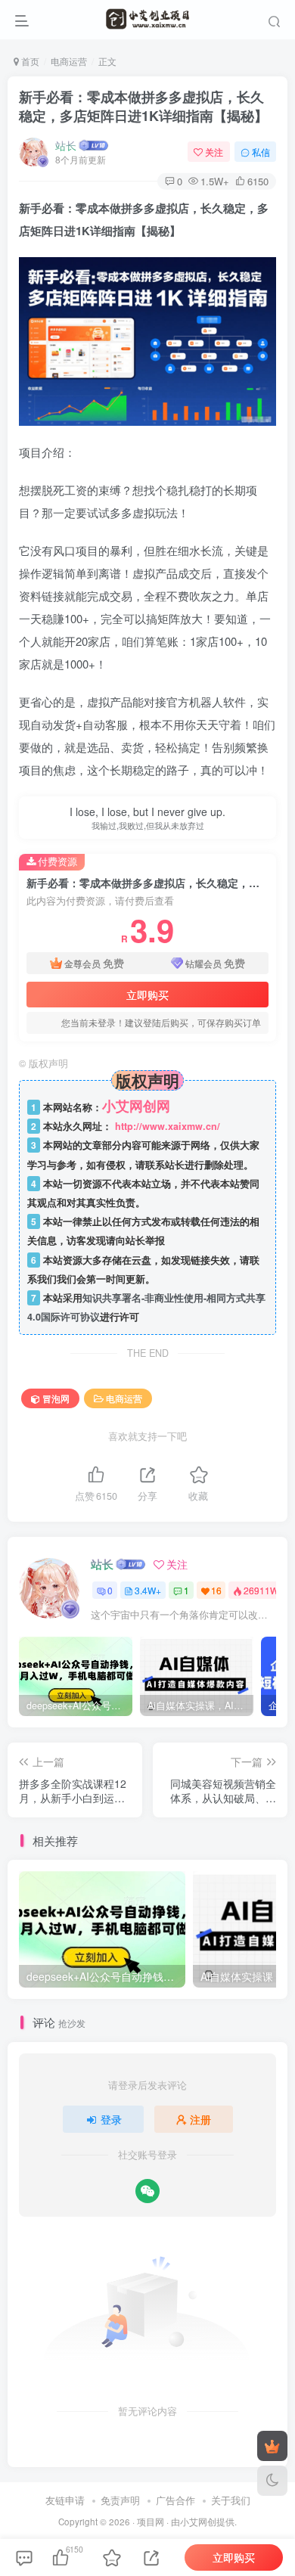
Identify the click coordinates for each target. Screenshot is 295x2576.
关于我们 (231, 2500)
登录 (111, 2119)
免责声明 (120, 2500)
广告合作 (175, 2500)
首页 (29, 61)
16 (216, 1590)
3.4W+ (148, 1590)
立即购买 (147, 995)
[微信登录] (147, 2191)
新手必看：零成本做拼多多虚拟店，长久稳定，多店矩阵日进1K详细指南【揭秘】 (143, 106)
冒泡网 (56, 1398)
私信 (261, 152)
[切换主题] (272, 2481)
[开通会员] (272, 2446)
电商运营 (69, 61)
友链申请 (65, 2500)
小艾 (189, 2522)
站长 (66, 145)
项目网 (151, 2522)
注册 (200, 2119)
